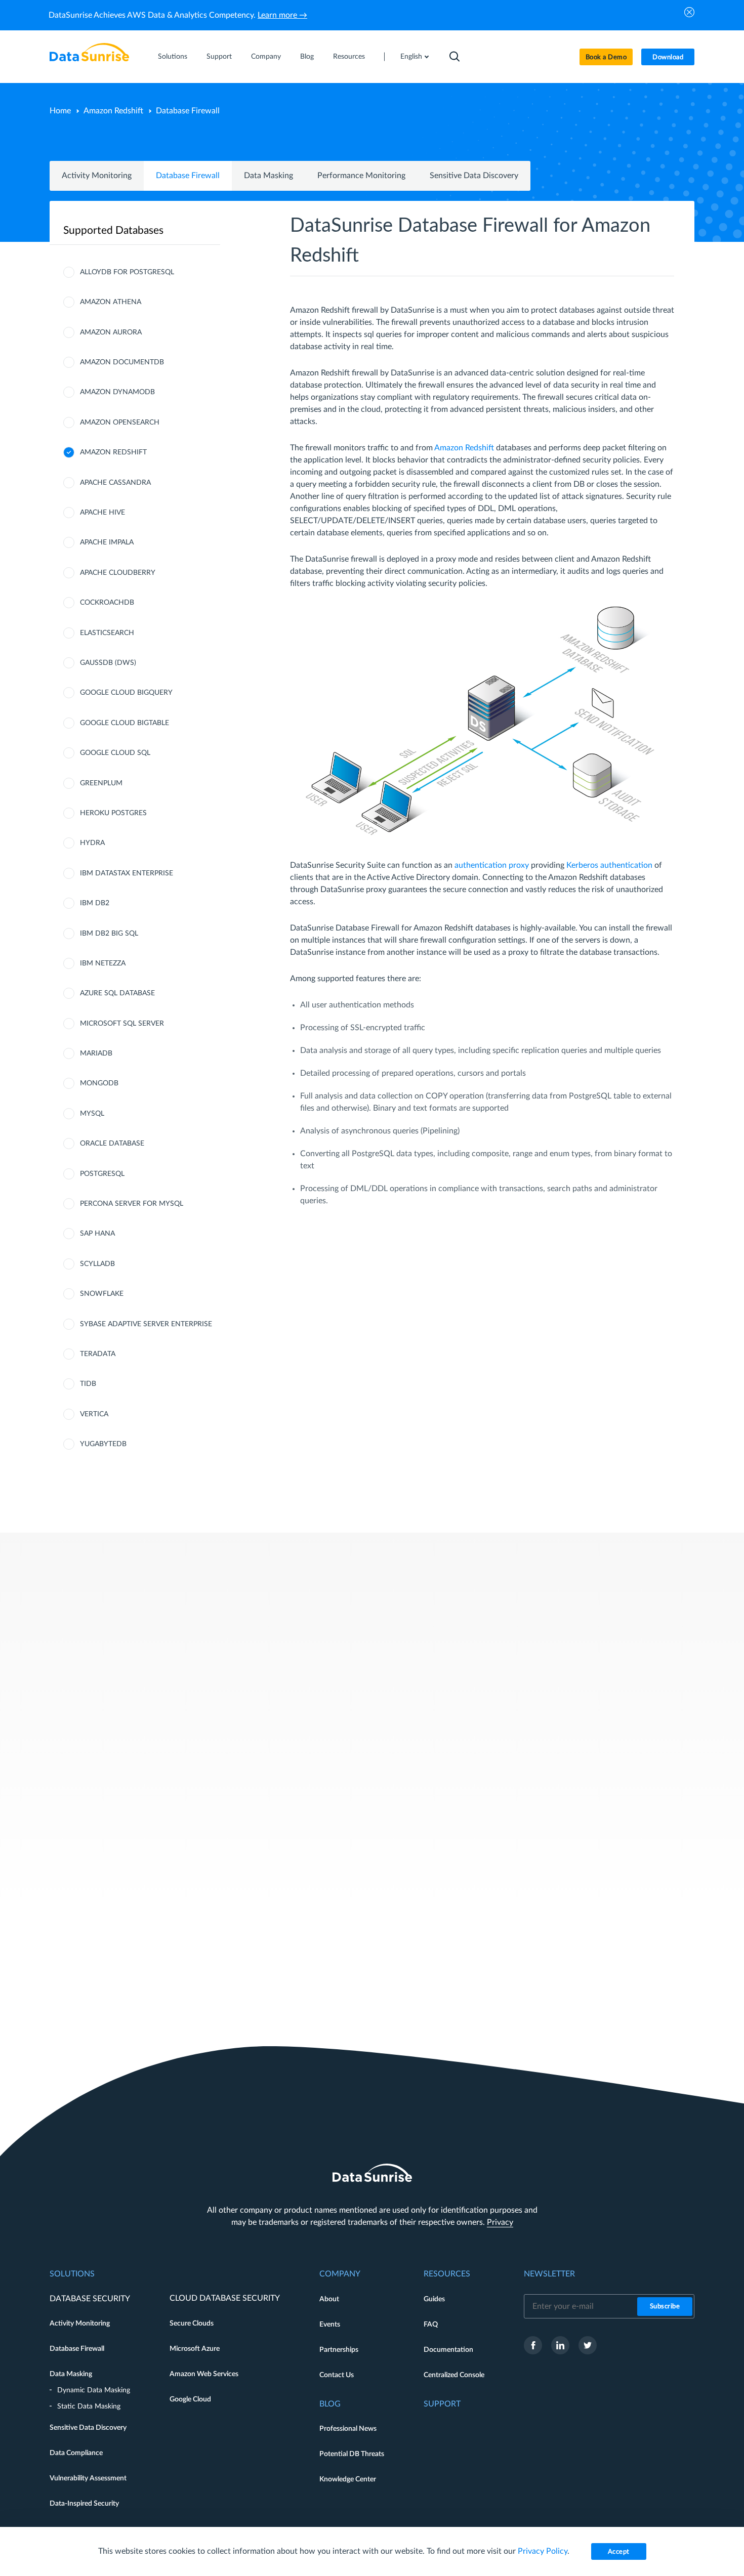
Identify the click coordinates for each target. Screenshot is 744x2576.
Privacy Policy (543, 2551)
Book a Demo (606, 57)
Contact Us (337, 2375)
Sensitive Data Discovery (474, 176)
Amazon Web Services (204, 2374)
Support (219, 57)
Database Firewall (188, 176)
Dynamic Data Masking (94, 2390)
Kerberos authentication (609, 865)
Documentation (448, 2350)
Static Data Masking (89, 2406)
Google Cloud (190, 2399)
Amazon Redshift (113, 111)
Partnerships (339, 2350)
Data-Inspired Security (84, 2504)
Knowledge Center (348, 2479)
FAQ (431, 2325)
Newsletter (549, 2274)
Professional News (348, 2429)
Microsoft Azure (195, 2349)
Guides (434, 2299)
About (329, 2299)
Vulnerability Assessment (88, 2478)
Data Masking (268, 176)
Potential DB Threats (352, 2454)
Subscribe (665, 2307)
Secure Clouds (192, 2324)
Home (60, 111)
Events (330, 2325)
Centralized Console (454, 2375)
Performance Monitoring (361, 176)
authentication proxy (492, 865)
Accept (619, 2552)
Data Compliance (76, 2453)
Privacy (500, 2222)
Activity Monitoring (97, 176)
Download (668, 57)
